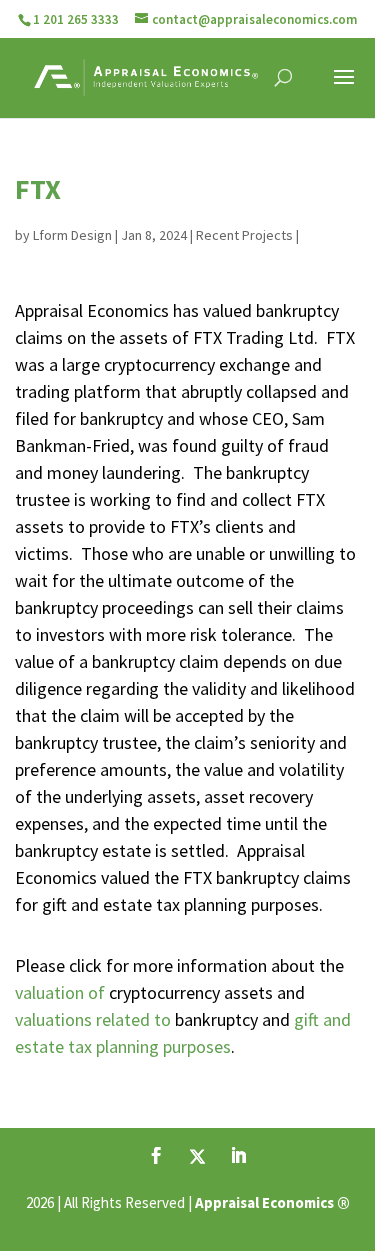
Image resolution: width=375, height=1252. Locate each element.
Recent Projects (244, 235)
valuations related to (95, 1019)
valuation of (62, 992)
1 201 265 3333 (76, 19)
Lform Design (72, 235)
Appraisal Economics (264, 1202)
